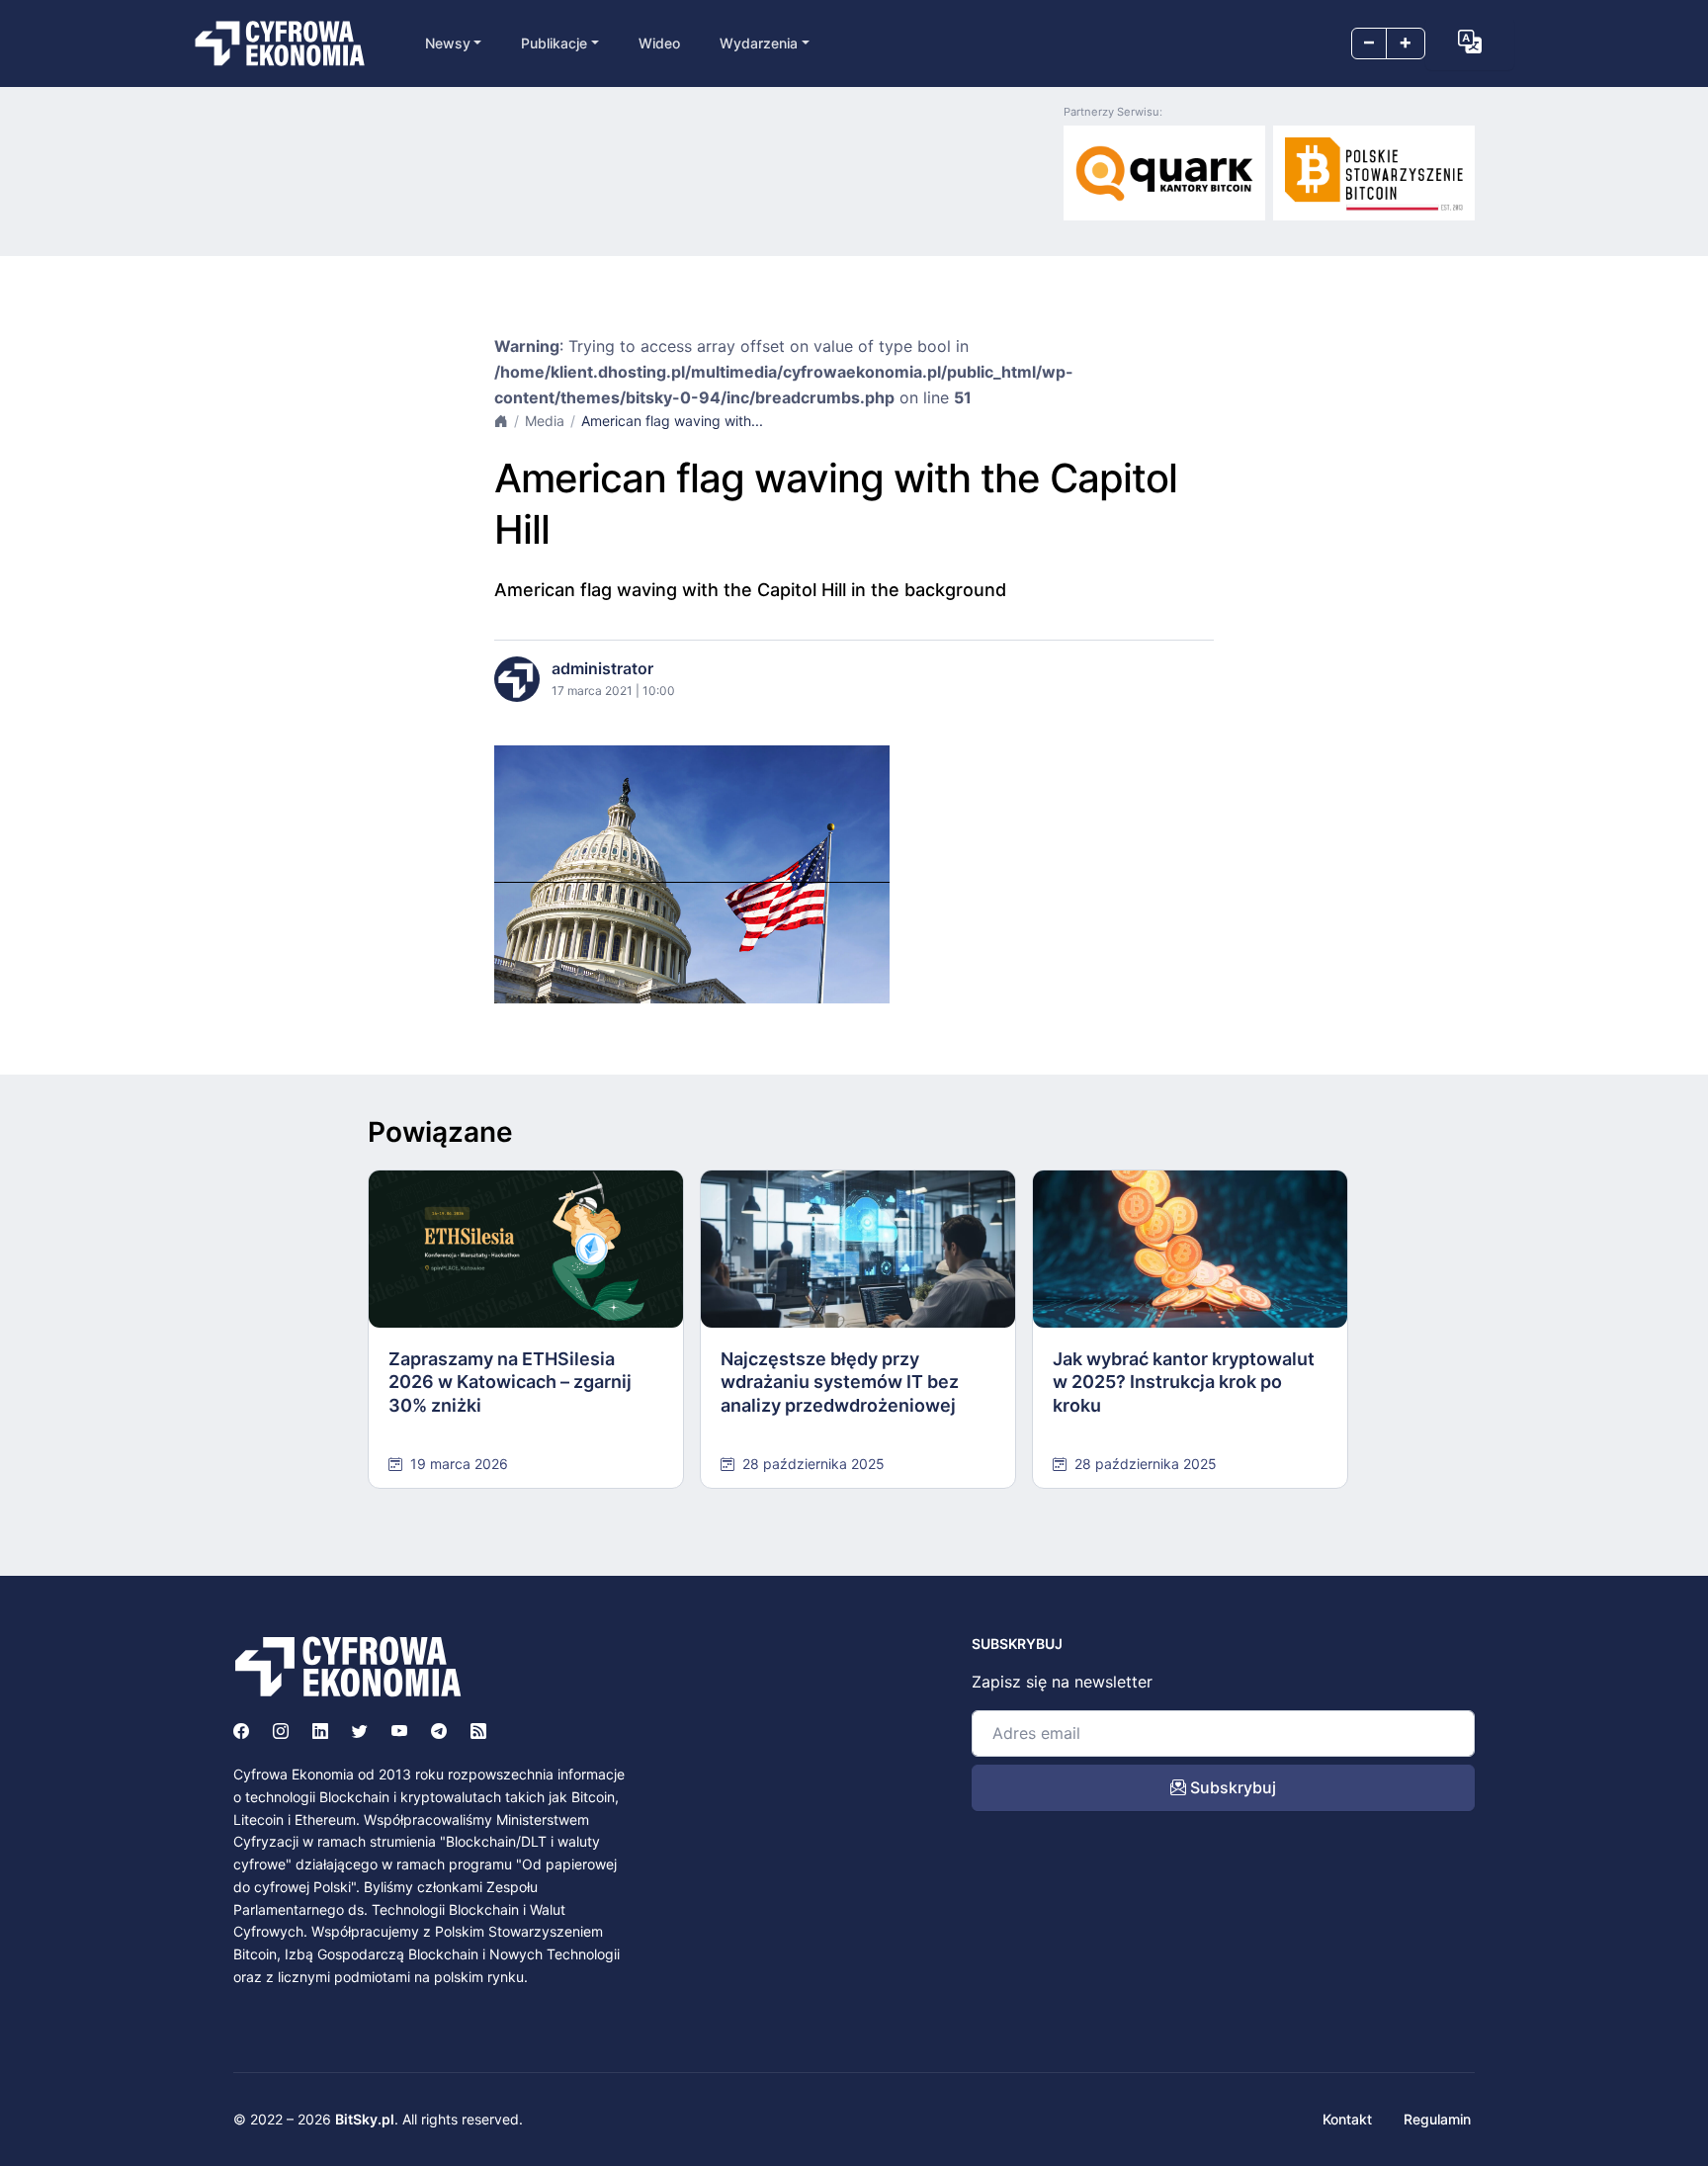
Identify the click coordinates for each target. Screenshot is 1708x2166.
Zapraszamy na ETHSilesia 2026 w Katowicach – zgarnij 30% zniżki (510, 1382)
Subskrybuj (1231, 1787)
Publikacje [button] (554, 43)
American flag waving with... (672, 421)
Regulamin (1437, 2119)
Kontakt (1347, 2119)
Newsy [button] (448, 43)
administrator (602, 668)
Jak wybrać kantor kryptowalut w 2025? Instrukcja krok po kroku (1184, 1382)
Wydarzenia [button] (759, 43)
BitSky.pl (365, 2119)
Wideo (659, 43)
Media (545, 421)
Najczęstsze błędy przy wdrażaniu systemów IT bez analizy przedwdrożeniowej (840, 1382)
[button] (1470, 42)
